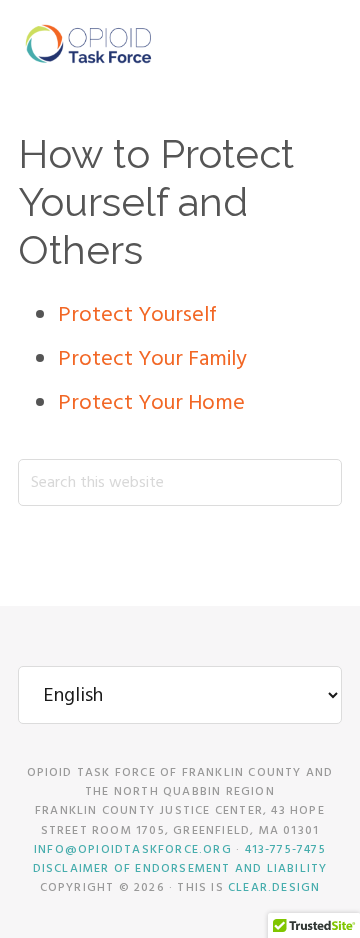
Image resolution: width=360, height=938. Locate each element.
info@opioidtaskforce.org (133, 850)
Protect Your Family (152, 359)
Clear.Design (274, 888)
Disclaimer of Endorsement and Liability (180, 869)
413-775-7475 (285, 850)
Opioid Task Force (88, 45)
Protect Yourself (137, 315)
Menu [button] (317, 44)
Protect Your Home (151, 403)
